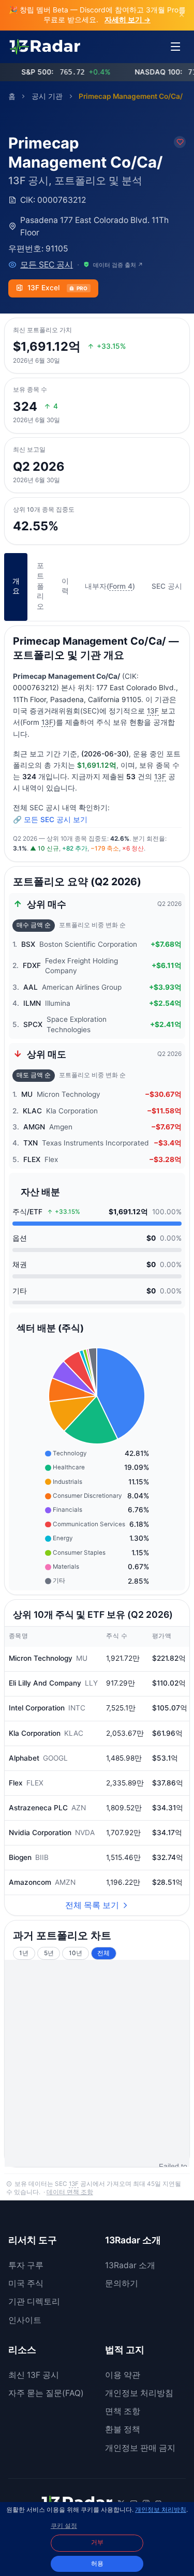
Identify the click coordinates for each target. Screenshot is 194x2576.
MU (82, 1658)
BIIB (42, 1857)
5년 (49, 1953)
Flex (16, 1783)
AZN (79, 1808)
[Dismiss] (182, 15)
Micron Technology (41, 1658)
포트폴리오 (40, 586)
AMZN (65, 1882)
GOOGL (55, 1758)
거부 (97, 2542)
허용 (97, 2564)
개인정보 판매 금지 (140, 2448)
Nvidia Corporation (40, 1833)
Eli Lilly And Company (45, 1683)
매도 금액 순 (34, 1075)
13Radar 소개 (130, 2265)
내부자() (110, 586)
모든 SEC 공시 (47, 265)
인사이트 (25, 2320)
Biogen (20, 1857)
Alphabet (24, 1758)
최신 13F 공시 (34, 2375)
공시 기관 (47, 96)
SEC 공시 (167, 586)
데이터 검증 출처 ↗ (118, 265)
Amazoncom (30, 1882)
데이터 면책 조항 (70, 2192)
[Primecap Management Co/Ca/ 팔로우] (180, 142)
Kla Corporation (35, 1733)
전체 (103, 1953)
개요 (16, 586)
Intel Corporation (37, 1708)
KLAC (74, 1733)
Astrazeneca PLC (38, 1808)
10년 (76, 1953)
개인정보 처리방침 (139, 2393)
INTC (77, 1708)
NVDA (85, 1833)
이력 (65, 586)
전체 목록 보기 (92, 1905)
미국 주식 (26, 2283)
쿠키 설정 (64, 2526)
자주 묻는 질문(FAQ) (46, 2393)
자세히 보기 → (128, 20)
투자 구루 (26, 2265)
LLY (91, 1683)
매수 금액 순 (34, 925)
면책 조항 (123, 2411)
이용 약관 (123, 2375)
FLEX (35, 1783)
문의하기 (122, 2283)
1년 (24, 1953)
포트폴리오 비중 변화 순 (92, 925)
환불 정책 (123, 2429)
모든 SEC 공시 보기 (56, 820)
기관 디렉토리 (34, 2302)
